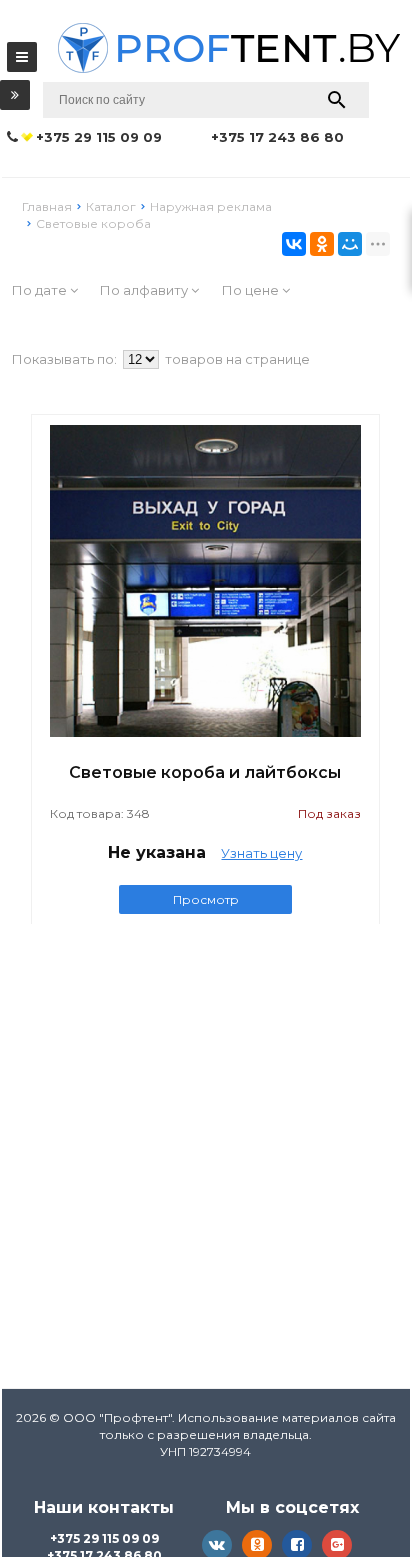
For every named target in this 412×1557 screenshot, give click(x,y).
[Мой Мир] (350, 244)
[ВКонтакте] (294, 244)
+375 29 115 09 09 (104, 1538)
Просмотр (206, 899)
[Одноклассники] (322, 244)
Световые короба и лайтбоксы (205, 772)
